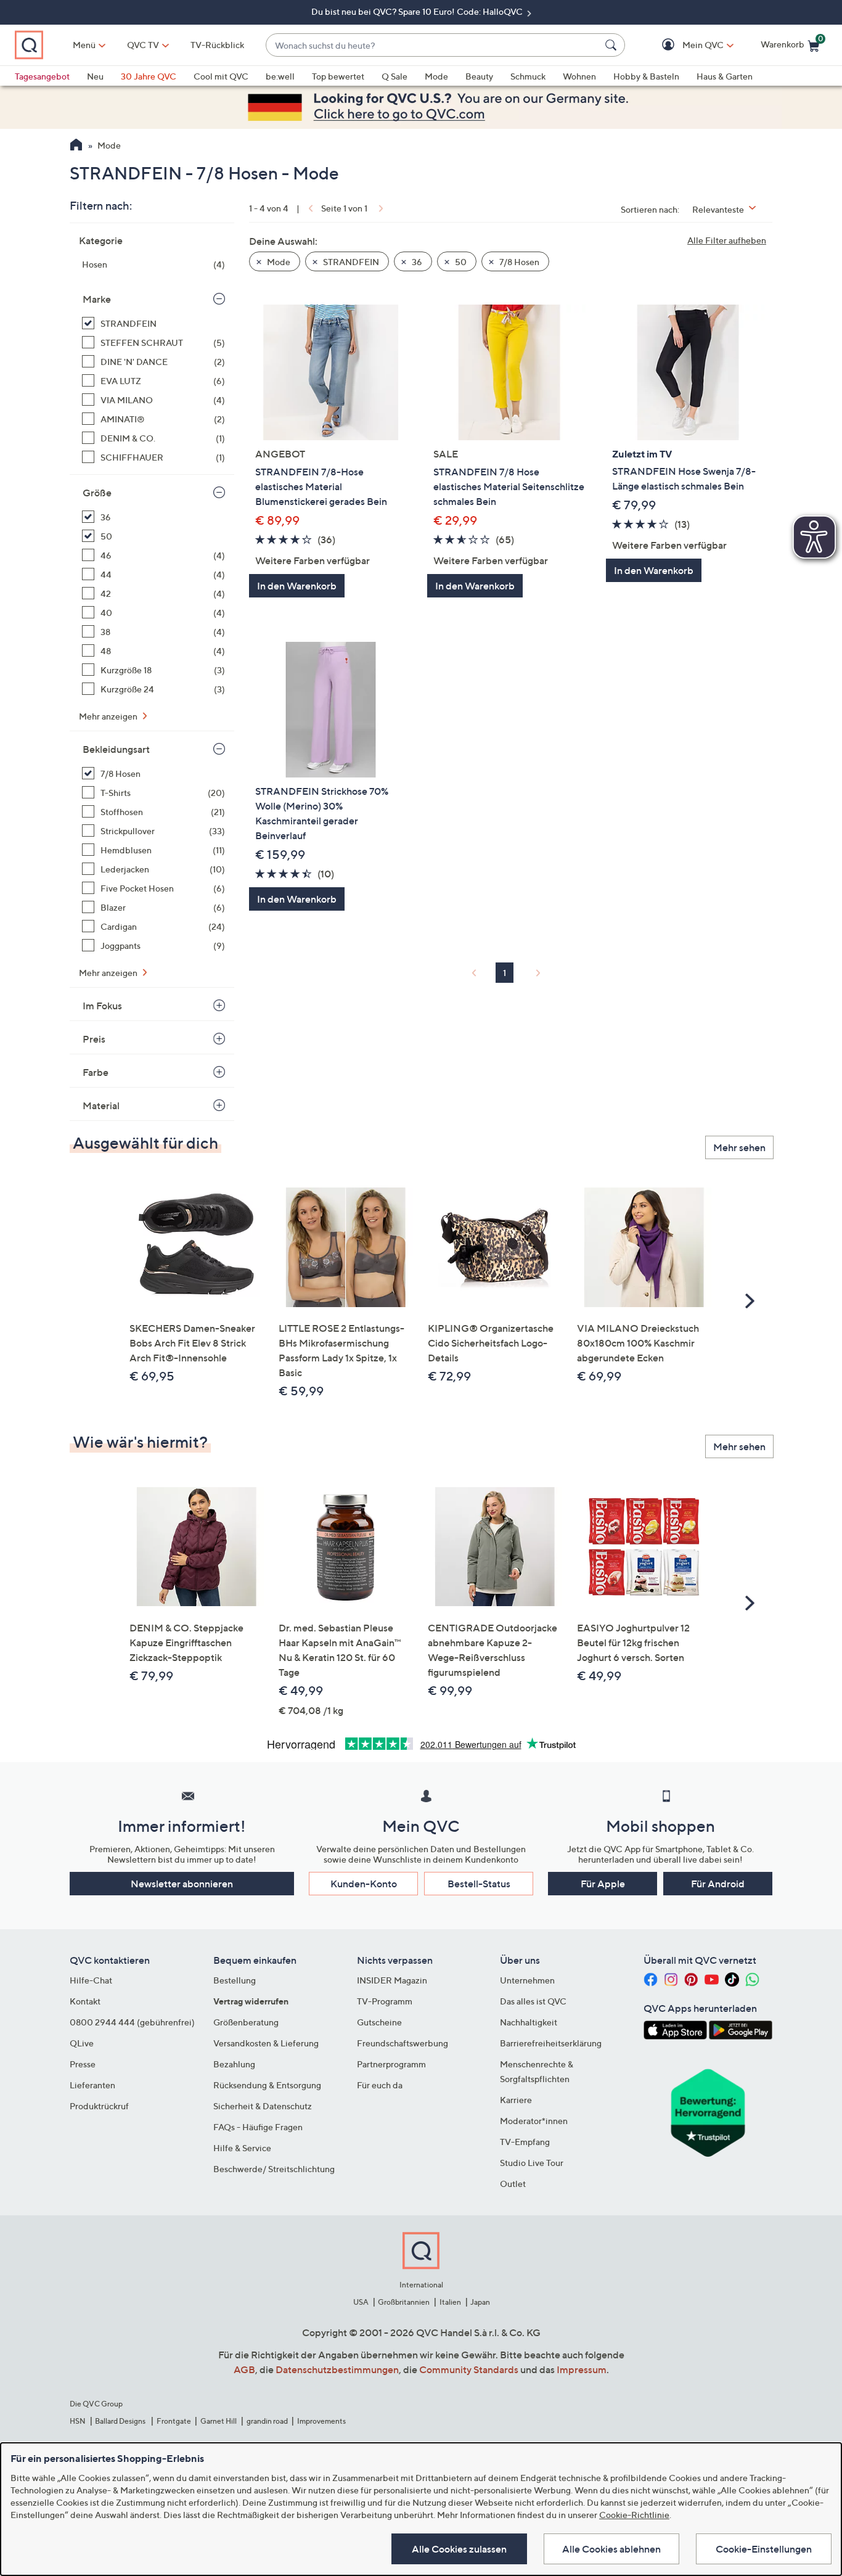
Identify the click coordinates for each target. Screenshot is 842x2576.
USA (361, 2302)
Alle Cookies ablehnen (611, 2549)
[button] (685, 45)
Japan (480, 2302)
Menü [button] (84, 45)
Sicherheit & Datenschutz (263, 2106)
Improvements (321, 2421)
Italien (450, 2302)
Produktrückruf (99, 2106)
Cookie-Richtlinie (634, 2515)
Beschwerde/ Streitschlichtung (274, 2169)
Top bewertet (338, 76)
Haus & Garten (725, 76)
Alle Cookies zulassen (459, 2549)
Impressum (582, 2369)
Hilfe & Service (242, 2148)
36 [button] (416, 262)
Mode (436, 76)
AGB (244, 2369)
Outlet (513, 2184)
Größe (97, 493)
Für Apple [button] (603, 1884)
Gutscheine (379, 2022)
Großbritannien (404, 2302)
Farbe (96, 1072)
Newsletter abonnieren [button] (182, 1884)
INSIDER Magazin (392, 1980)
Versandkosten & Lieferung (266, 2043)
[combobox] (433, 45)
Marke (97, 299)
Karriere (516, 2100)
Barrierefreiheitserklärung (551, 2043)
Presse (83, 2064)
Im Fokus (102, 1006)
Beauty (479, 76)
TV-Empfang (525, 2142)
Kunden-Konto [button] (364, 1884)
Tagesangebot (42, 76)
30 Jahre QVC (149, 76)
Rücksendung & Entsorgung (267, 2085)
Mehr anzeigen (109, 716)
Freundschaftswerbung (403, 2043)
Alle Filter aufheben (727, 240)
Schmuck (528, 76)
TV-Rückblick (217, 45)
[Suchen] (613, 45)
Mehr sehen (739, 1147)
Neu (95, 76)
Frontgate (174, 2421)
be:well (280, 76)
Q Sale (394, 76)
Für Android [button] (718, 1884)
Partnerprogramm (391, 2064)
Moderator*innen (534, 2121)
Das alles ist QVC (533, 2001)
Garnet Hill (219, 2421)
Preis (94, 1039)
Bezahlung (234, 2064)
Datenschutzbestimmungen (337, 2369)
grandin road (267, 2421)
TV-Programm (385, 2001)
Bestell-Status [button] (479, 1884)
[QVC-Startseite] (76, 146)
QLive (82, 2043)
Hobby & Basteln (646, 76)
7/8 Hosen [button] (518, 262)
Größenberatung (246, 2022)
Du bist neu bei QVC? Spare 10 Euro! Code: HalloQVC (418, 11)
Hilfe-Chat (91, 1980)
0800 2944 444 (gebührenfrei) (132, 2022)
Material (101, 1105)
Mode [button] (278, 262)
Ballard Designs (121, 2421)
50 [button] (460, 262)
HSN (78, 2421)
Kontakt (85, 2001)
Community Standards (469, 2369)
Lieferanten (92, 2085)
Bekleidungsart (116, 749)
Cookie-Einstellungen (764, 2549)
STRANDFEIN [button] (350, 262)
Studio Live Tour (532, 2163)
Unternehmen (527, 1980)
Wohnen (579, 76)
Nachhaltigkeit (529, 2022)
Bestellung (235, 1980)
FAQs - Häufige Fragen (258, 2127)
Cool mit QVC (221, 76)
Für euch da (380, 2085)
